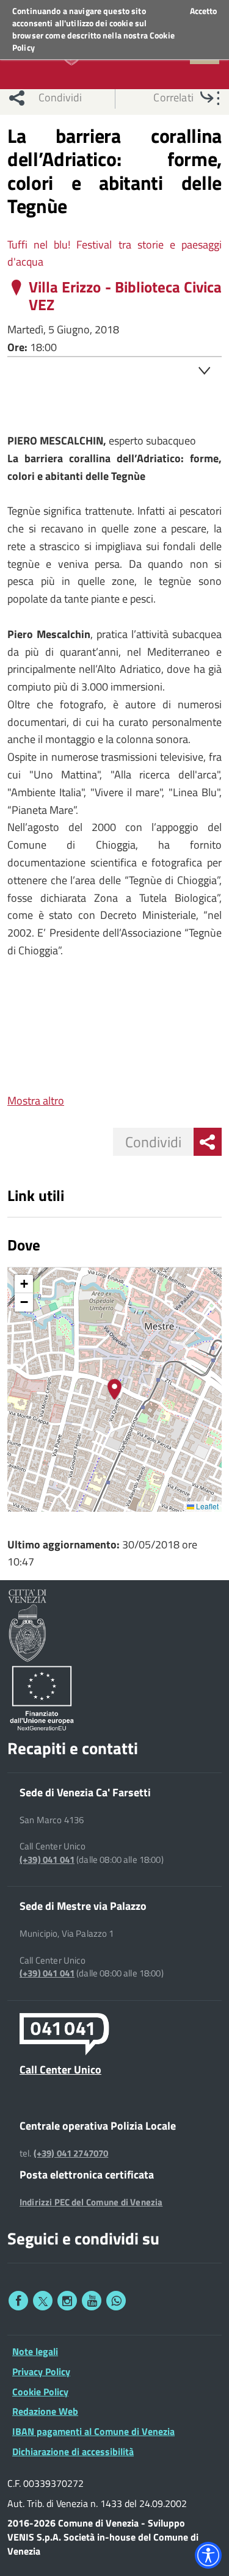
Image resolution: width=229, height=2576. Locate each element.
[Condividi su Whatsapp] (116, 2301)
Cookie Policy (40, 2392)
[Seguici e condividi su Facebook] (18, 2301)
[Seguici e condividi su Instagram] (67, 2301)
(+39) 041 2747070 (71, 2153)
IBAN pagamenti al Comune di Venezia (93, 2431)
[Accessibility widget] (208, 2555)
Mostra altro (36, 1101)
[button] (114, 1389)
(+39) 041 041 (47, 1860)
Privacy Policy (41, 2371)
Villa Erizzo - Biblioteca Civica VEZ (125, 296)
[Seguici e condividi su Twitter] (43, 2301)
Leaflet (206, 1506)
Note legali (35, 2351)
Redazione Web (45, 2411)
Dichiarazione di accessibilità (73, 2451)
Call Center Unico (60, 2069)
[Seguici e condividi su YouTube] (92, 2301)
